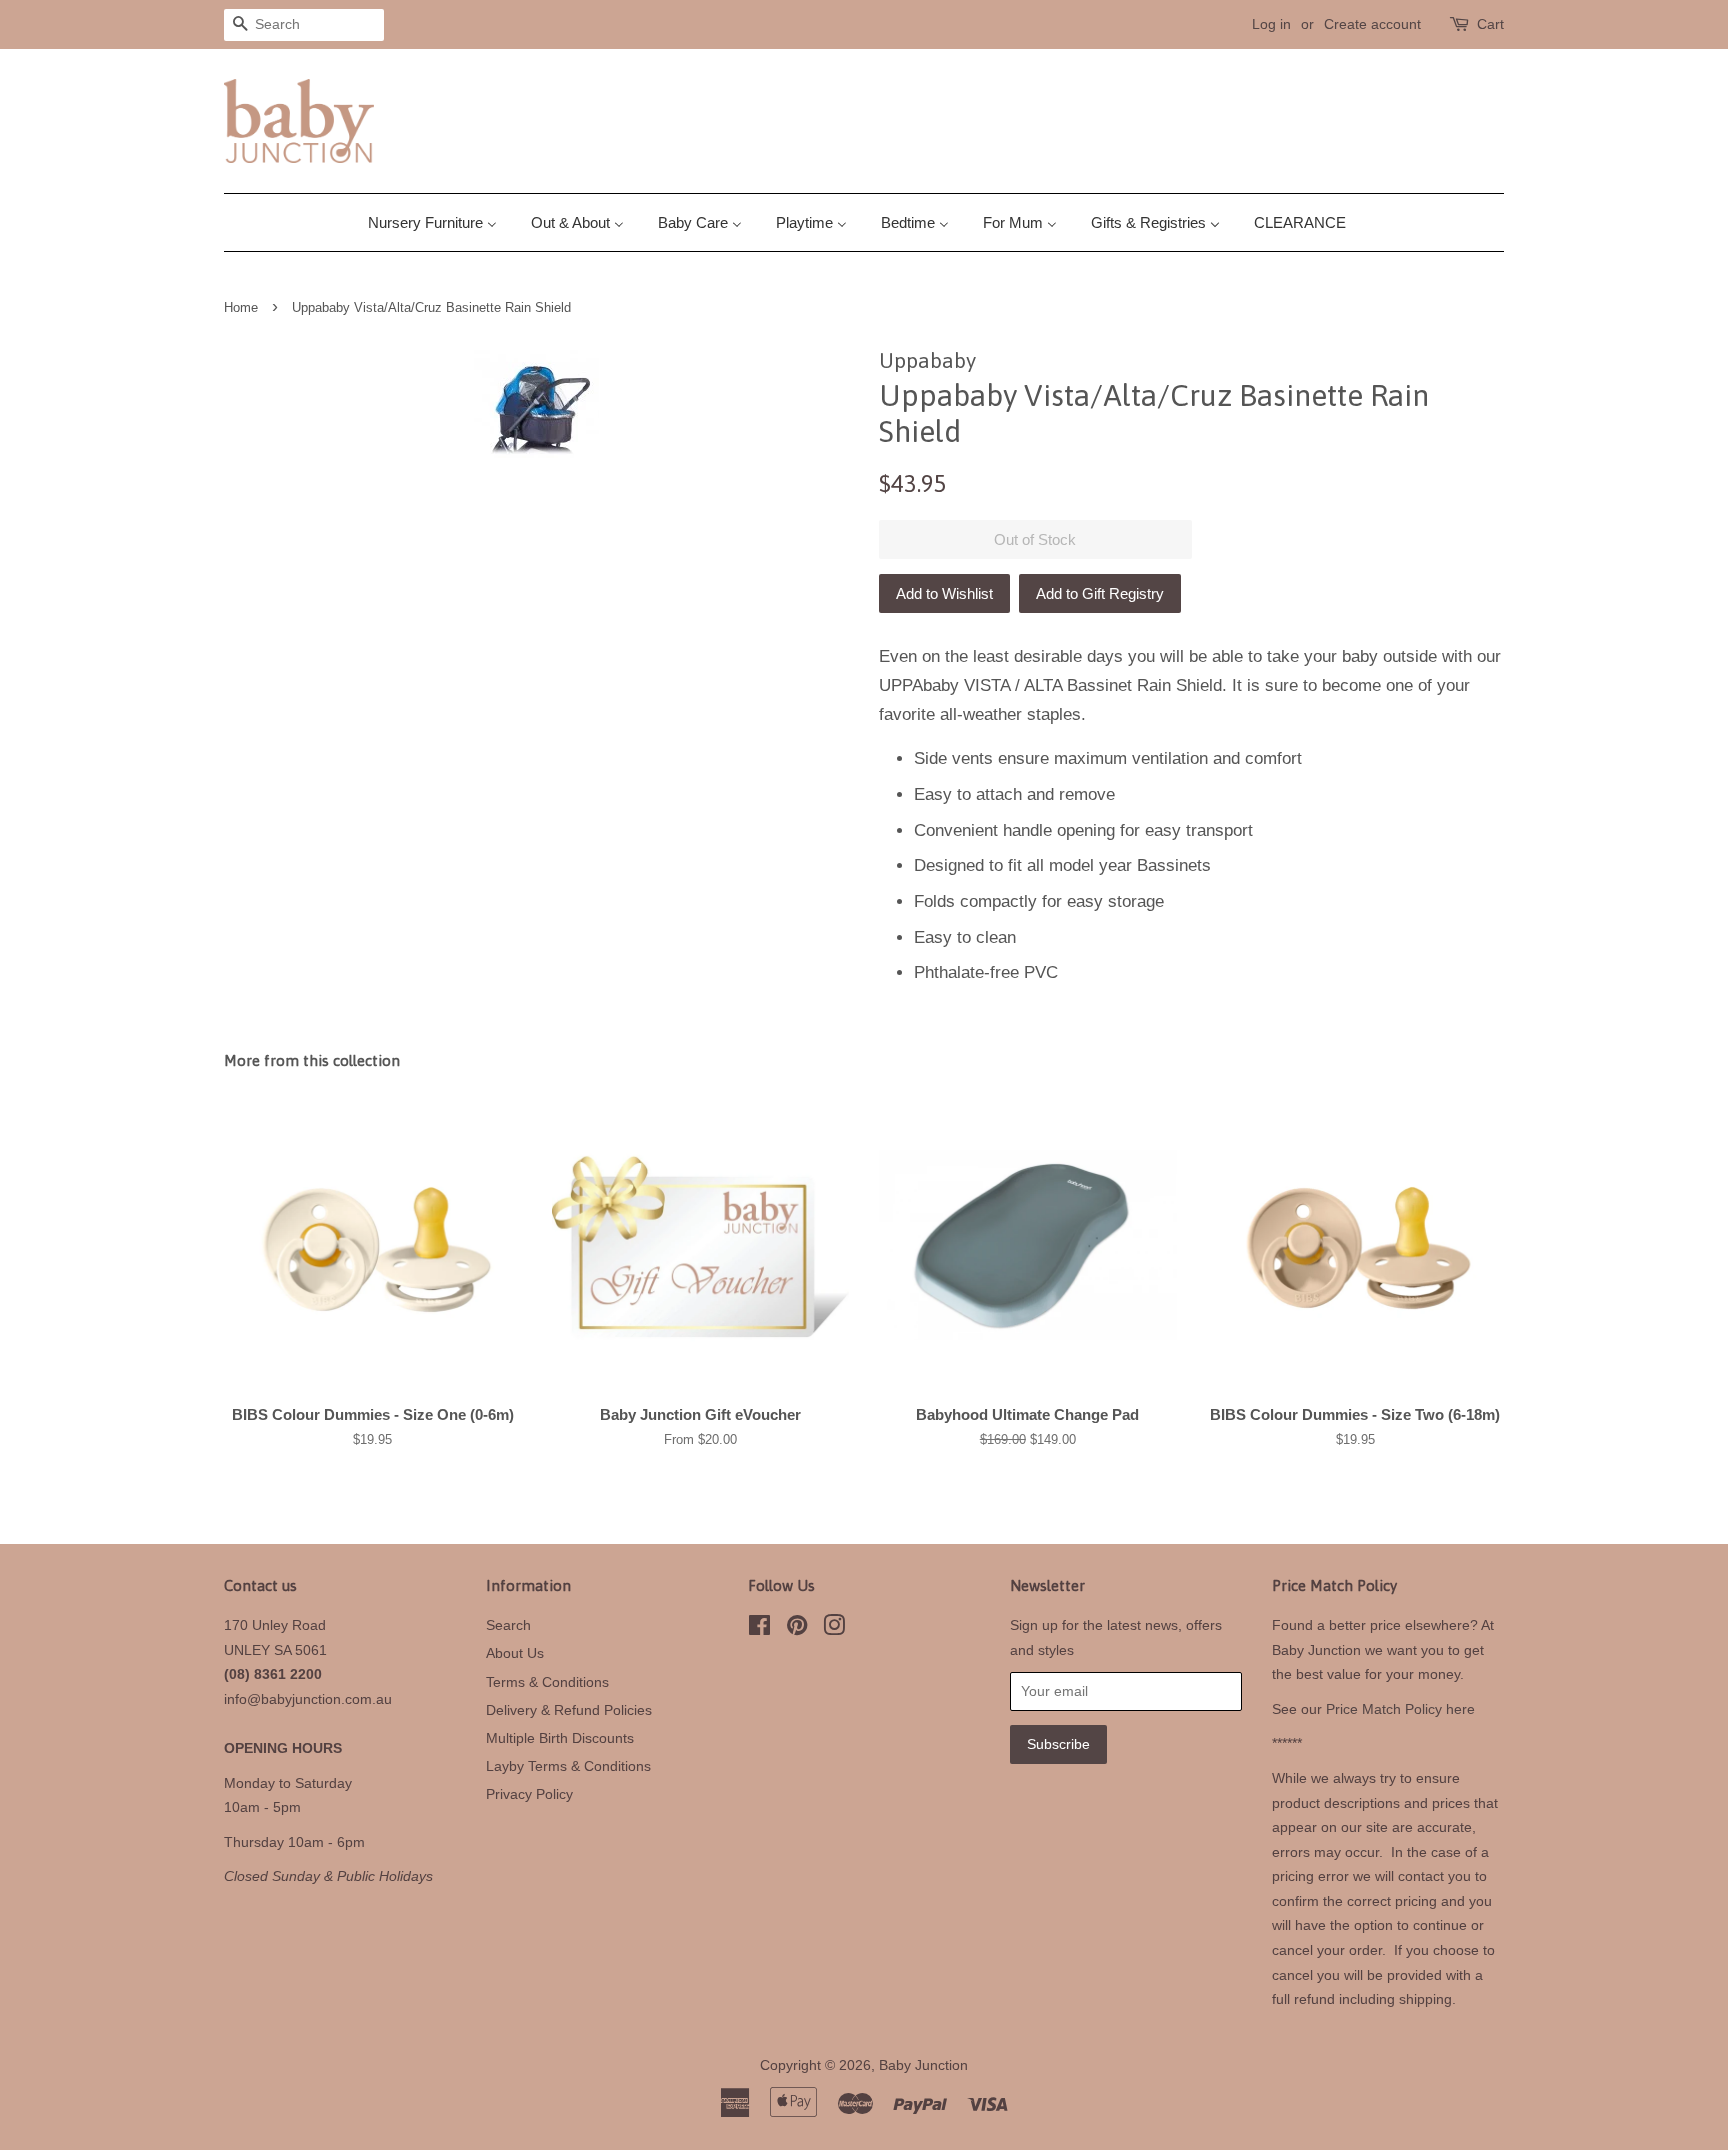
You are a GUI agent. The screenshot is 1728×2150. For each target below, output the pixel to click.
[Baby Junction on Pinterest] (797, 1629)
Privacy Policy (529, 1794)
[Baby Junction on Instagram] (834, 1629)
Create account (1372, 24)
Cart (1490, 24)
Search (508, 1625)
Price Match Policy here (1400, 1709)
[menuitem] (440, 222)
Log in (1271, 24)
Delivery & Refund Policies (569, 1710)
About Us (515, 1653)
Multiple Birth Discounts (560, 1738)
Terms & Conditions (547, 1682)
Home (241, 307)
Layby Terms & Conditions (568, 1766)
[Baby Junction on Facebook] (759, 1629)
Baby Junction (923, 2065)
